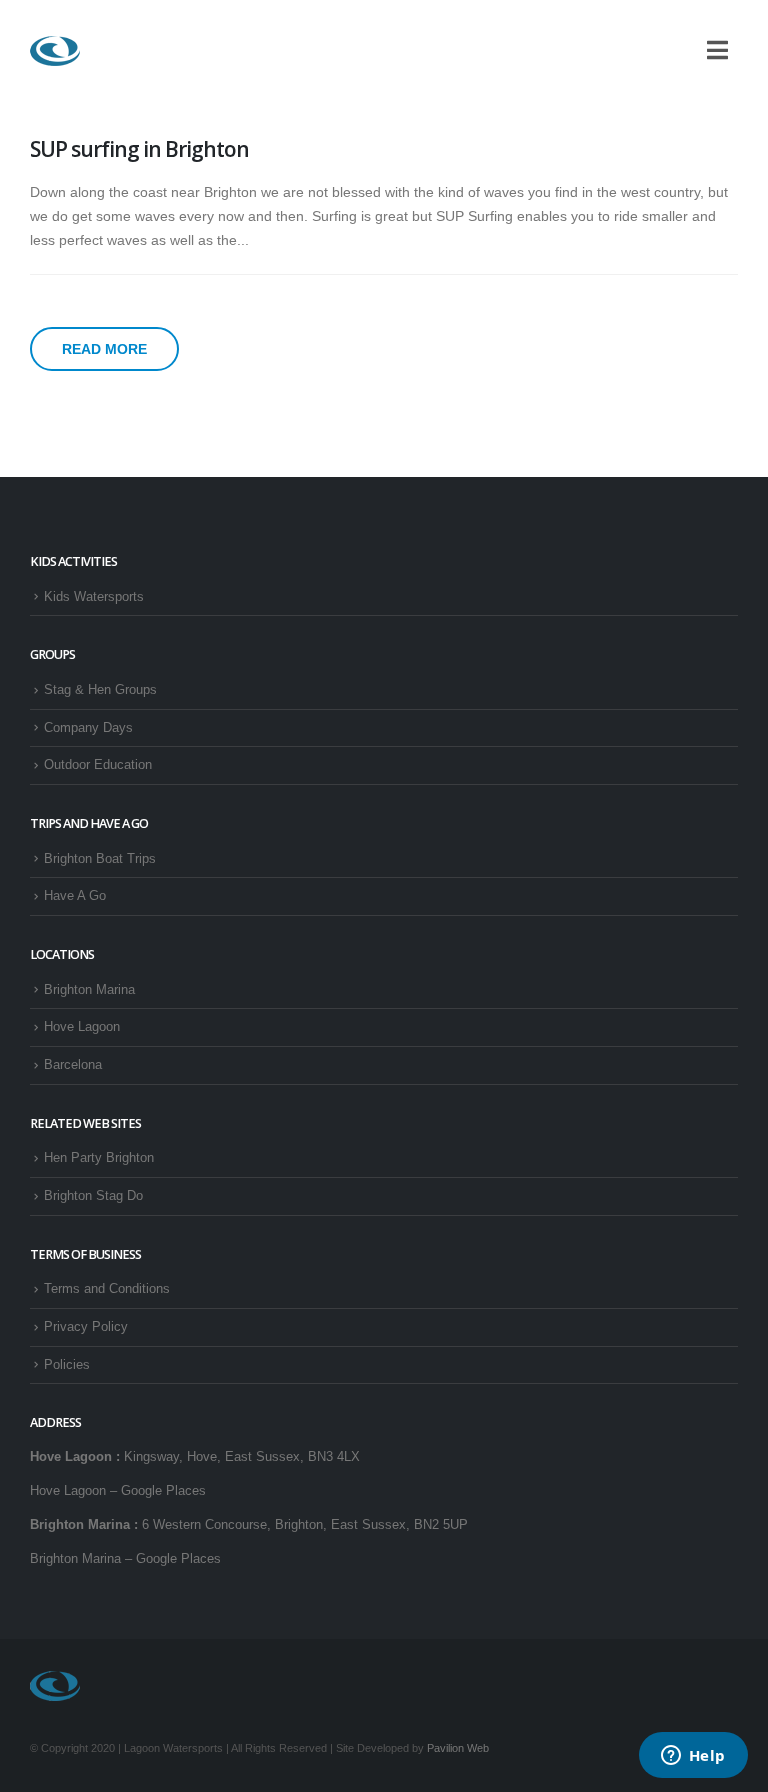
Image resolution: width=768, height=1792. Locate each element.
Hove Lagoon (82, 1027)
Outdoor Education (98, 765)
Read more (104, 349)
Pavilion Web (458, 1748)
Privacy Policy (86, 1327)
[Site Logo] (55, 51)
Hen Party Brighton (99, 1158)
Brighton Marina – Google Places (125, 1559)
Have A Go (75, 896)
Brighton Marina (89, 990)
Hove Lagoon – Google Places (118, 1491)
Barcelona (73, 1065)
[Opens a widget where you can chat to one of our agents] (693, 1757)
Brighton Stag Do (93, 1196)
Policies (67, 1365)
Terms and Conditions (107, 1289)
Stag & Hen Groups (100, 690)
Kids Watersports (94, 597)
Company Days (88, 728)
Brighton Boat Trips (100, 859)
